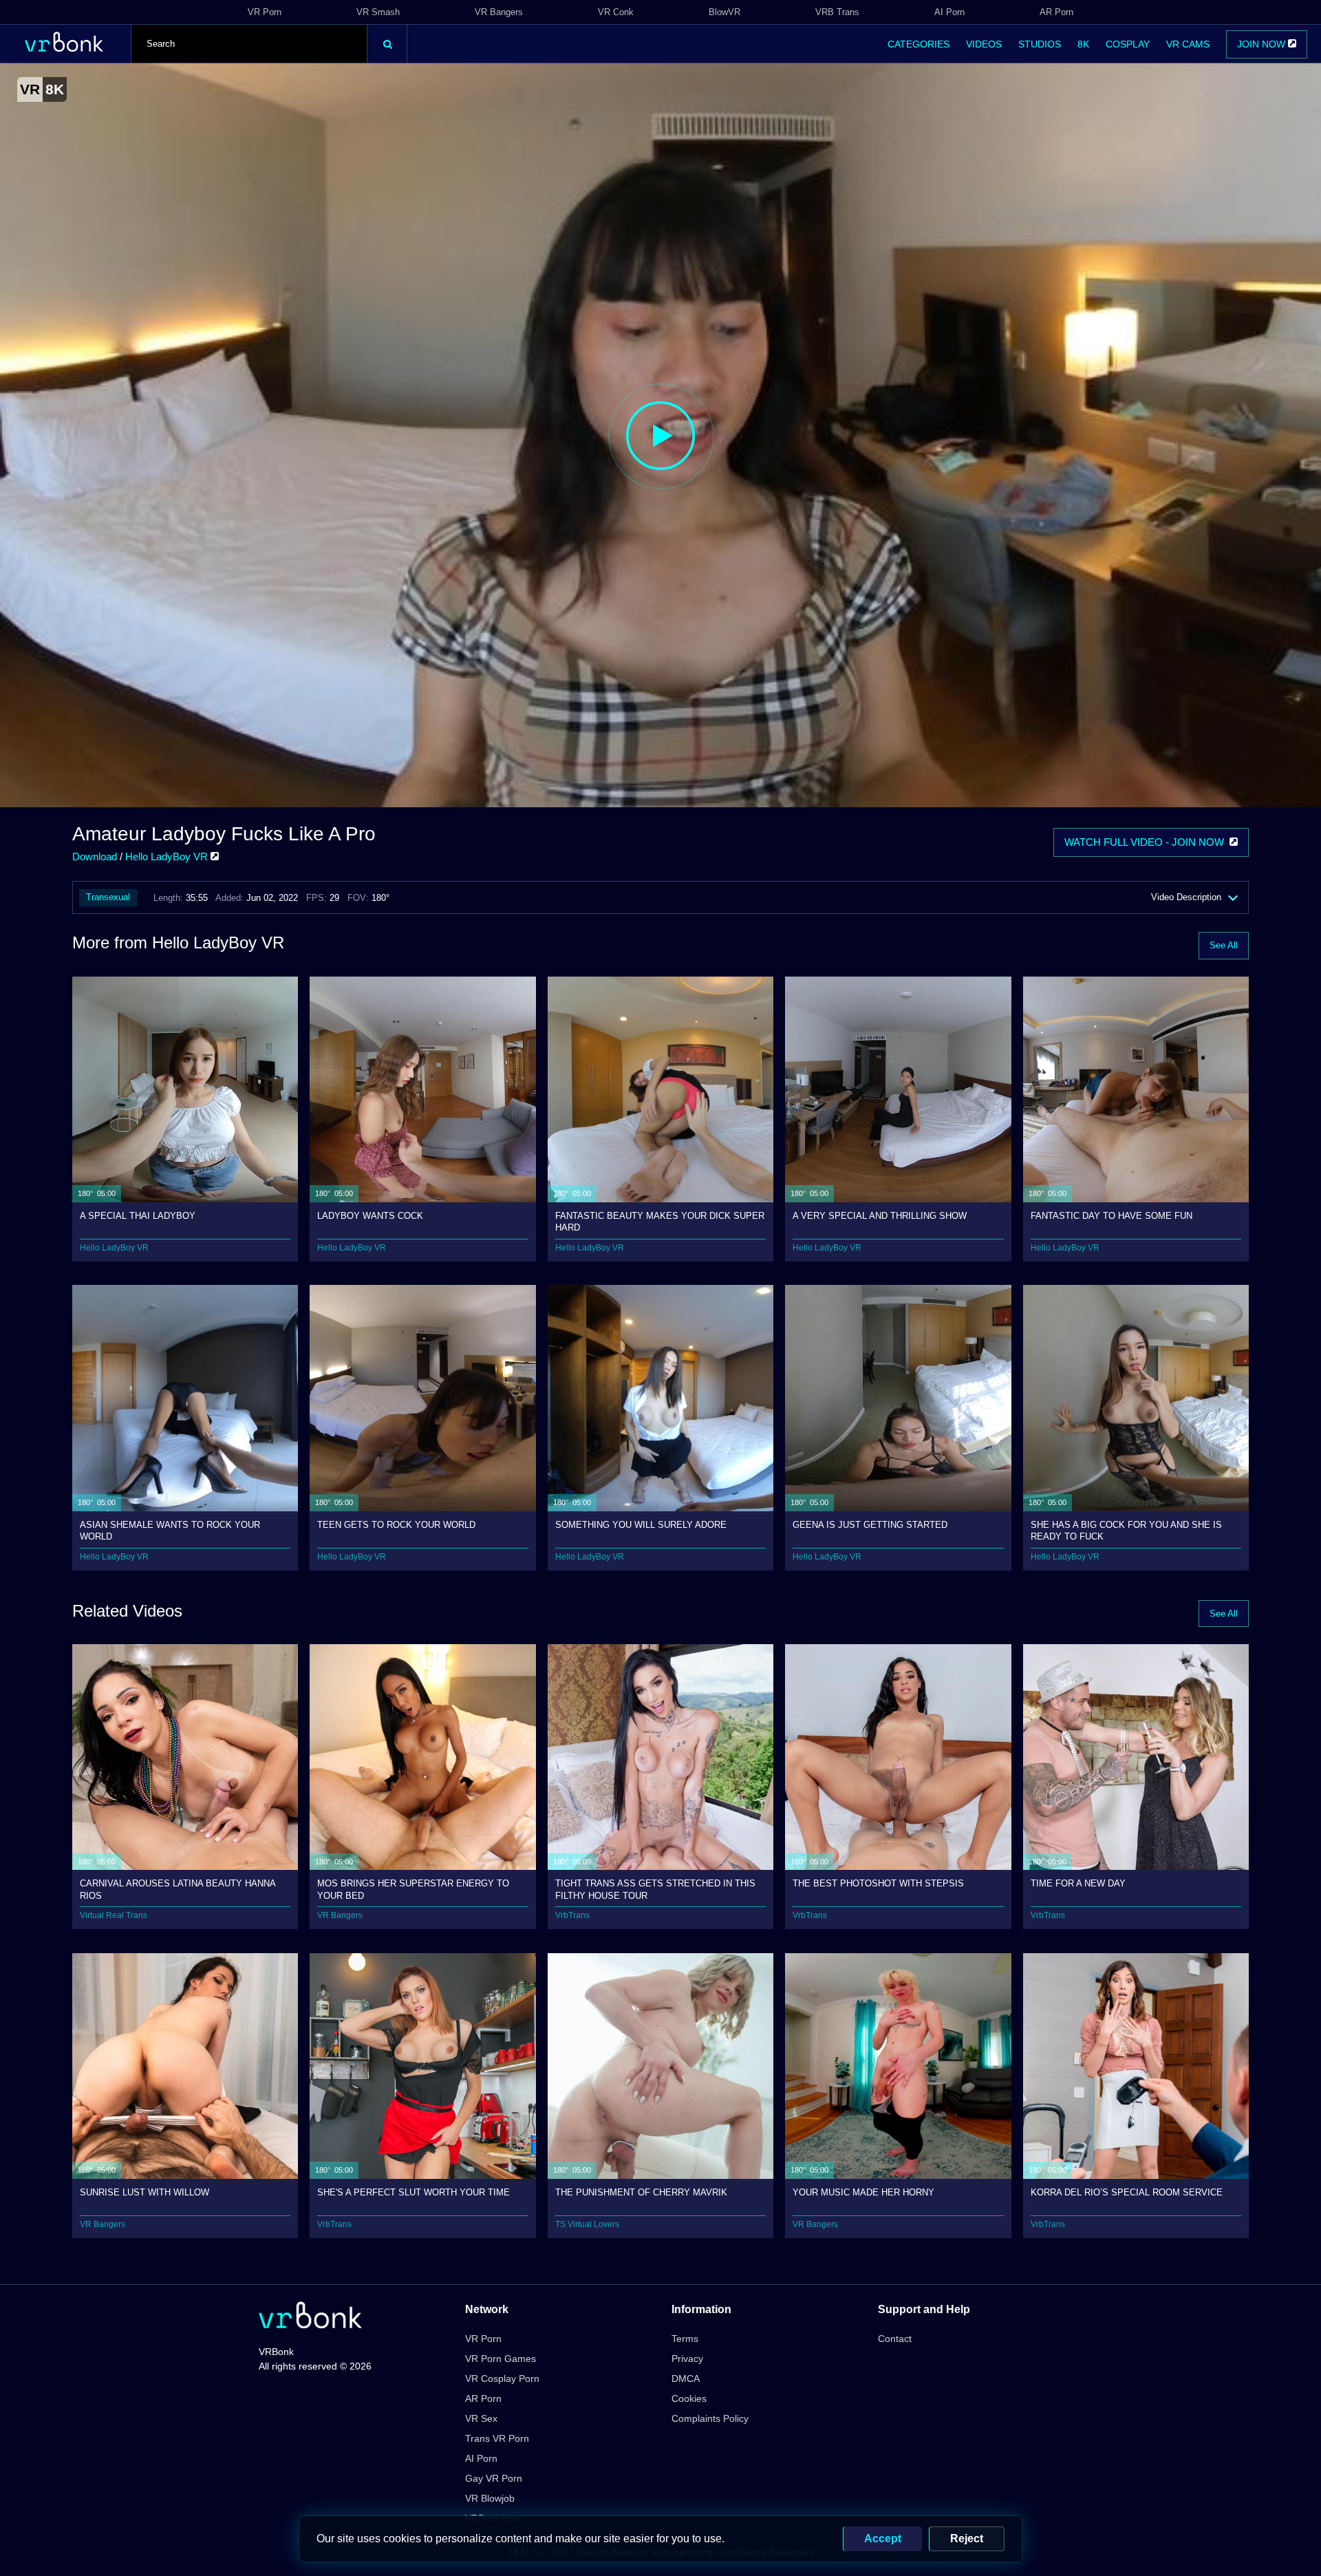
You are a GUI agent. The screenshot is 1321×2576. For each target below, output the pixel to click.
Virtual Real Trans (114, 1915)
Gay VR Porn (494, 2478)
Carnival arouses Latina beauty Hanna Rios (178, 1889)
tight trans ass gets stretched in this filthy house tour (655, 1889)
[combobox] (249, 44)
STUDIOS (1040, 44)
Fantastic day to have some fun (1111, 1216)
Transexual (108, 897)
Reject (967, 2538)
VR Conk (616, 12)
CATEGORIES (919, 44)
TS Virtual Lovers (587, 2224)
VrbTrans (572, 1915)
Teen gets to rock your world (396, 1525)
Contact (895, 2339)
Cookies (689, 2398)
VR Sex (481, 2418)
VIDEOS (984, 44)
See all (1224, 945)
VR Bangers (499, 12)
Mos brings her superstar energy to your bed (413, 1889)
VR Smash (378, 12)
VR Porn (265, 12)
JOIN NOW (1263, 44)
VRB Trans (837, 12)
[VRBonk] (310, 2316)
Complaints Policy (710, 2418)
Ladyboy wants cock (370, 1216)
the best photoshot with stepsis (878, 1883)
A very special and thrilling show (880, 1216)
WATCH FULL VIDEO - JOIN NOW (1147, 842)
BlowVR (724, 12)
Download (95, 856)
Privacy (687, 2359)
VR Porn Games (501, 2359)
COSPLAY (1128, 44)
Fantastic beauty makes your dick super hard (660, 1221)
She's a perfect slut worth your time (414, 2192)
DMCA (686, 2378)
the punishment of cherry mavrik (641, 2192)
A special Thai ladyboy (138, 1216)
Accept (883, 2538)
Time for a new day (1078, 1883)
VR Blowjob (490, 2498)
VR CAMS (1188, 44)
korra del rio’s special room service (1127, 2192)
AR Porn (1056, 12)
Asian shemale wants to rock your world (170, 1530)
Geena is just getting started (870, 1525)
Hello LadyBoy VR (168, 856)
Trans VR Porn (497, 2438)
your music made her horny (863, 2192)
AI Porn (949, 12)
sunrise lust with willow (144, 2192)
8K (1083, 44)
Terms (685, 2339)
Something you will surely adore (641, 1525)
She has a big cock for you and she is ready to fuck (1126, 1530)
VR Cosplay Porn (502, 2378)
